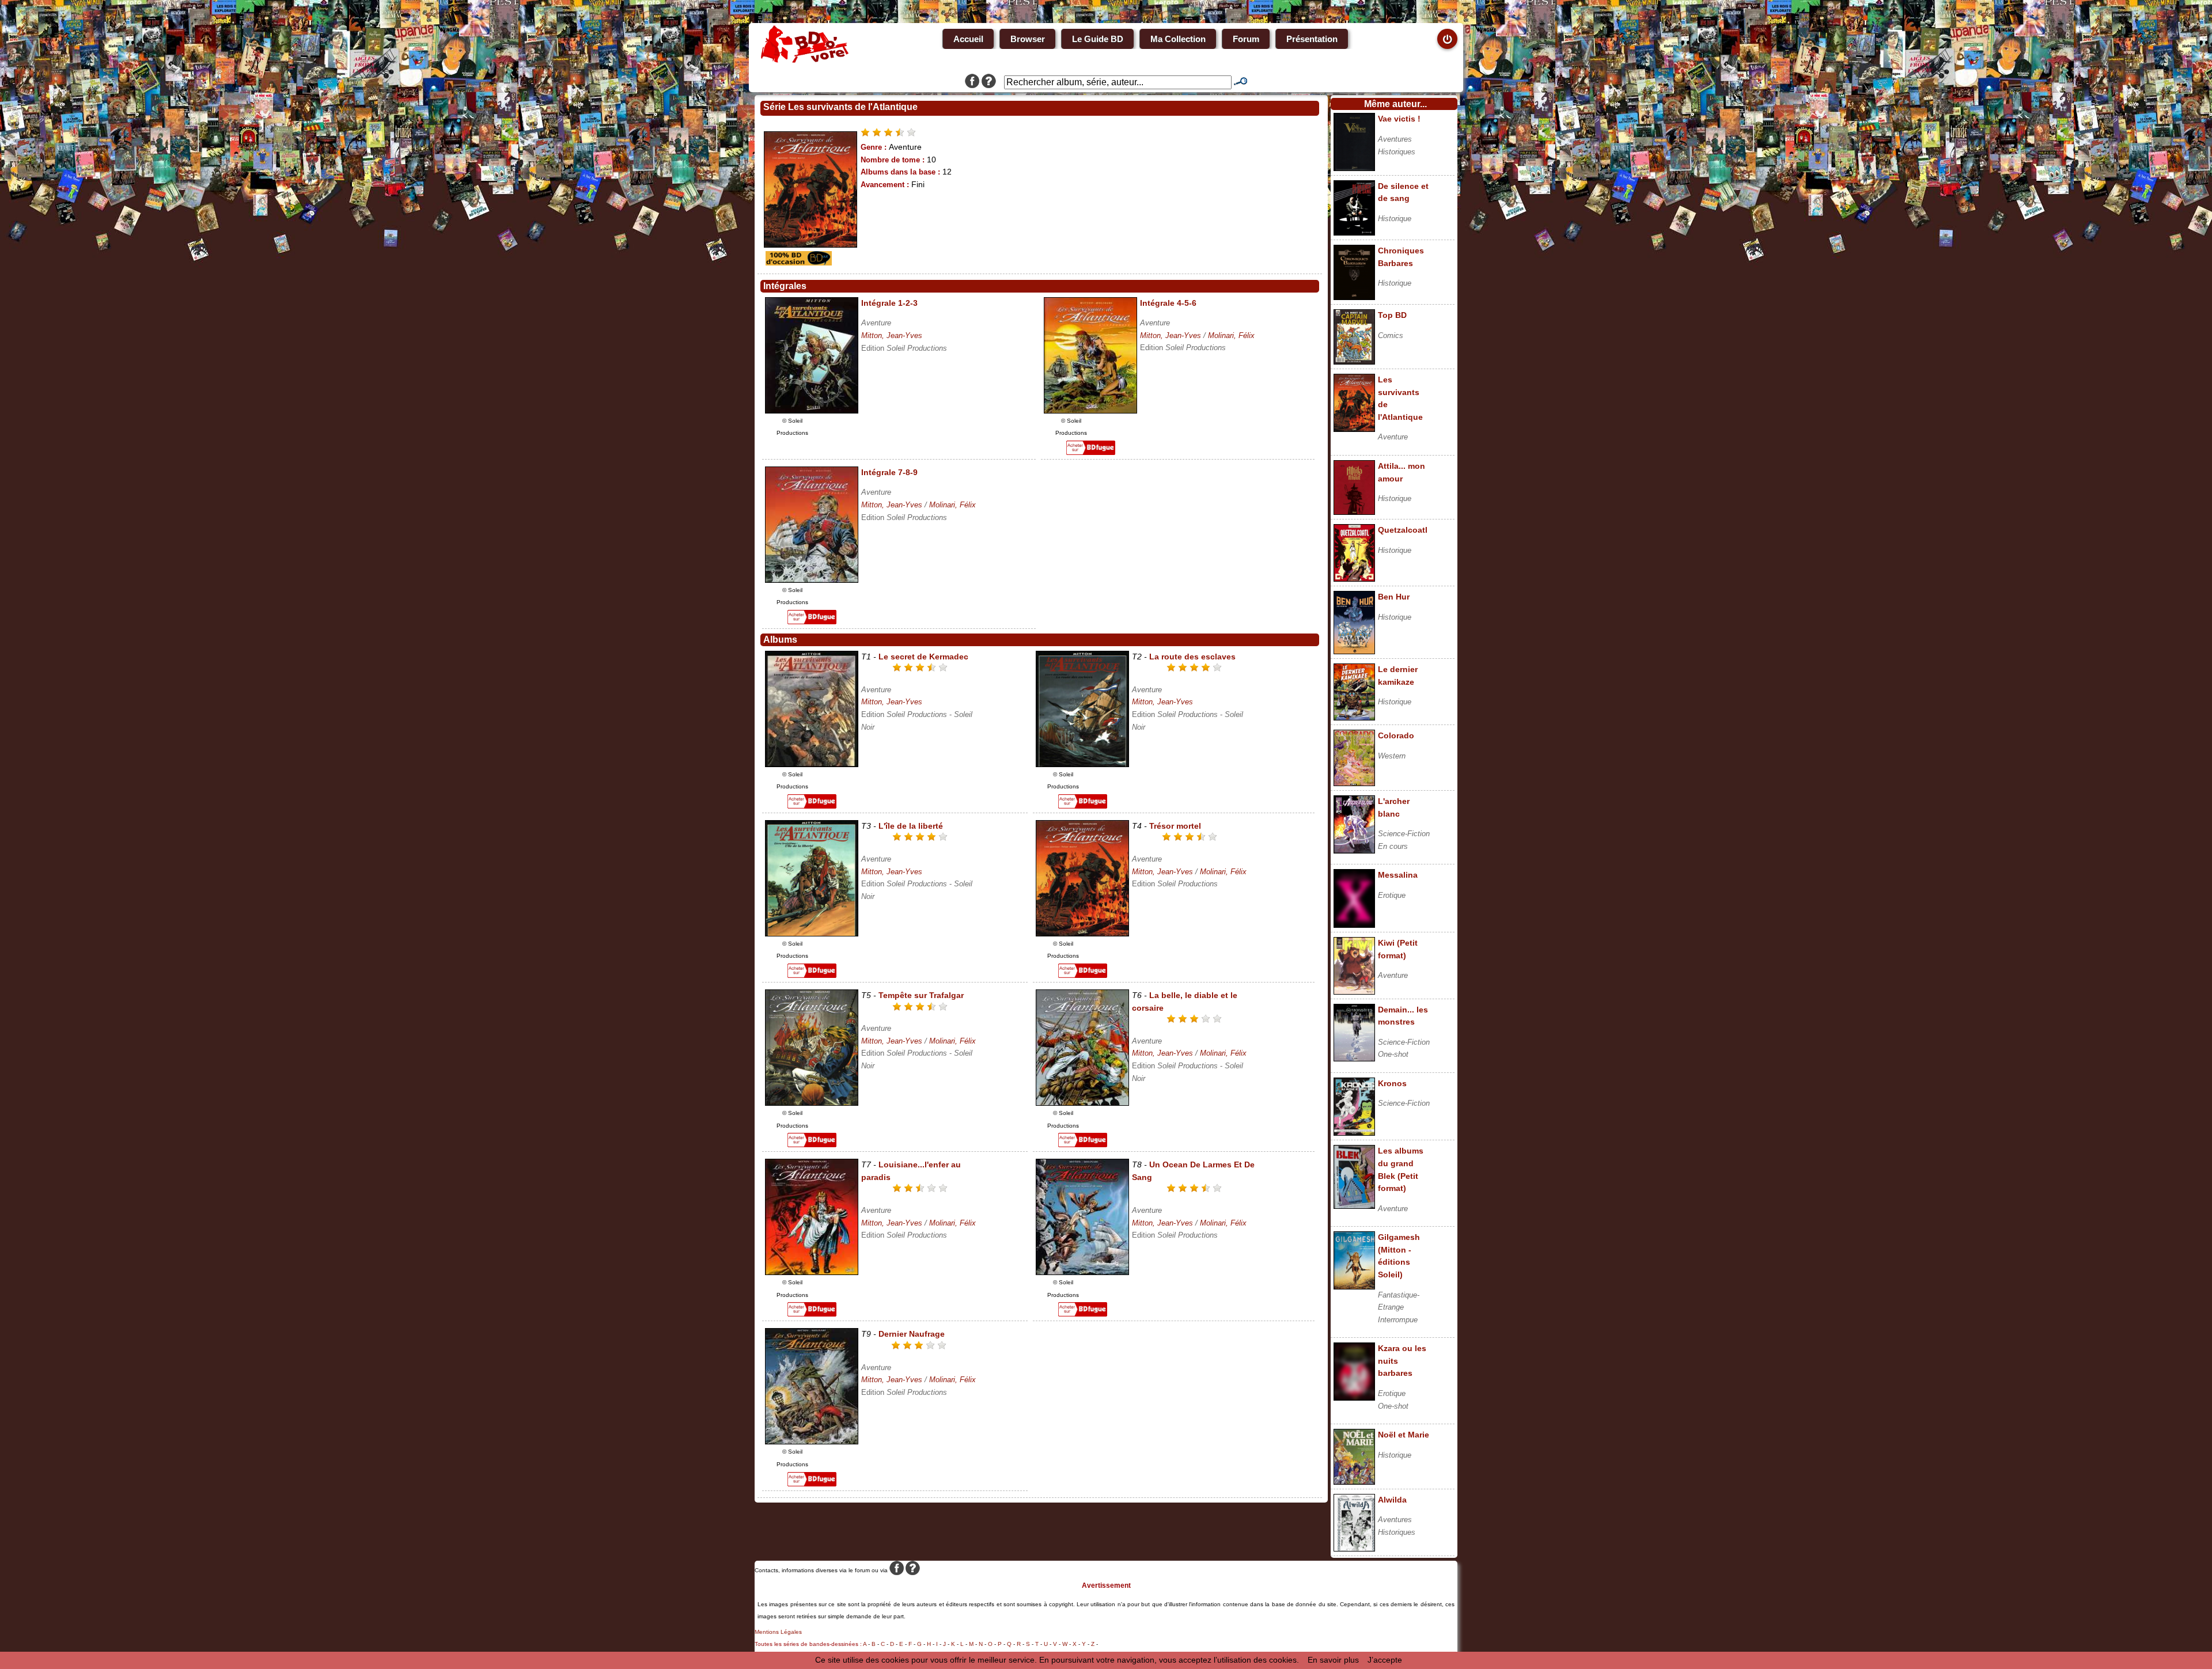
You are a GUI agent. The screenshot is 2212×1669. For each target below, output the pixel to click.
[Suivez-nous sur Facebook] (972, 82)
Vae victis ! (1399, 119)
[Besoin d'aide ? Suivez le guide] (989, 82)
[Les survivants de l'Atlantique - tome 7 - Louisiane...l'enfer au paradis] (812, 1272)
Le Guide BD (1098, 39)
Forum (1246, 39)
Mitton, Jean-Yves (892, 335)
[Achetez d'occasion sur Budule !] (797, 263)
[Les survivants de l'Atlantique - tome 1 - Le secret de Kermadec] (812, 764)
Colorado (1396, 735)
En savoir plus (1333, 1660)
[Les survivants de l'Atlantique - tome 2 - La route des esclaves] (1082, 764)
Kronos (1392, 1083)
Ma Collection (1178, 39)
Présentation (1312, 39)
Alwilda (1392, 1500)
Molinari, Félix (1231, 335)
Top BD (1392, 315)
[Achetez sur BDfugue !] (1091, 452)
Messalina (1398, 875)
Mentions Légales (778, 1632)
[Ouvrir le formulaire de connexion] (1447, 39)
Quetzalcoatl (1403, 530)
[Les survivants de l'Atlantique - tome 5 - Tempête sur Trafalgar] (812, 1103)
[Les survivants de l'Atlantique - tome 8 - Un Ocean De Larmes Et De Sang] (1082, 1272)
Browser (1028, 39)
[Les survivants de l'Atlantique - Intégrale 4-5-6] (1090, 411)
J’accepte (1385, 1660)
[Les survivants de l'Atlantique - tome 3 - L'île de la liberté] (812, 934)
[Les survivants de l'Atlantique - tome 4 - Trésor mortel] (1082, 934)
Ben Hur (1394, 597)
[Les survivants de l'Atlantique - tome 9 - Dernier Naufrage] (812, 1442)
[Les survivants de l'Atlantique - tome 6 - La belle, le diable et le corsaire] (1082, 1103)
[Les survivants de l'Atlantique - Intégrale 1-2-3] (812, 411)
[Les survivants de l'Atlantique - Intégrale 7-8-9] (812, 580)
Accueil (968, 39)
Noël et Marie (1404, 1435)
